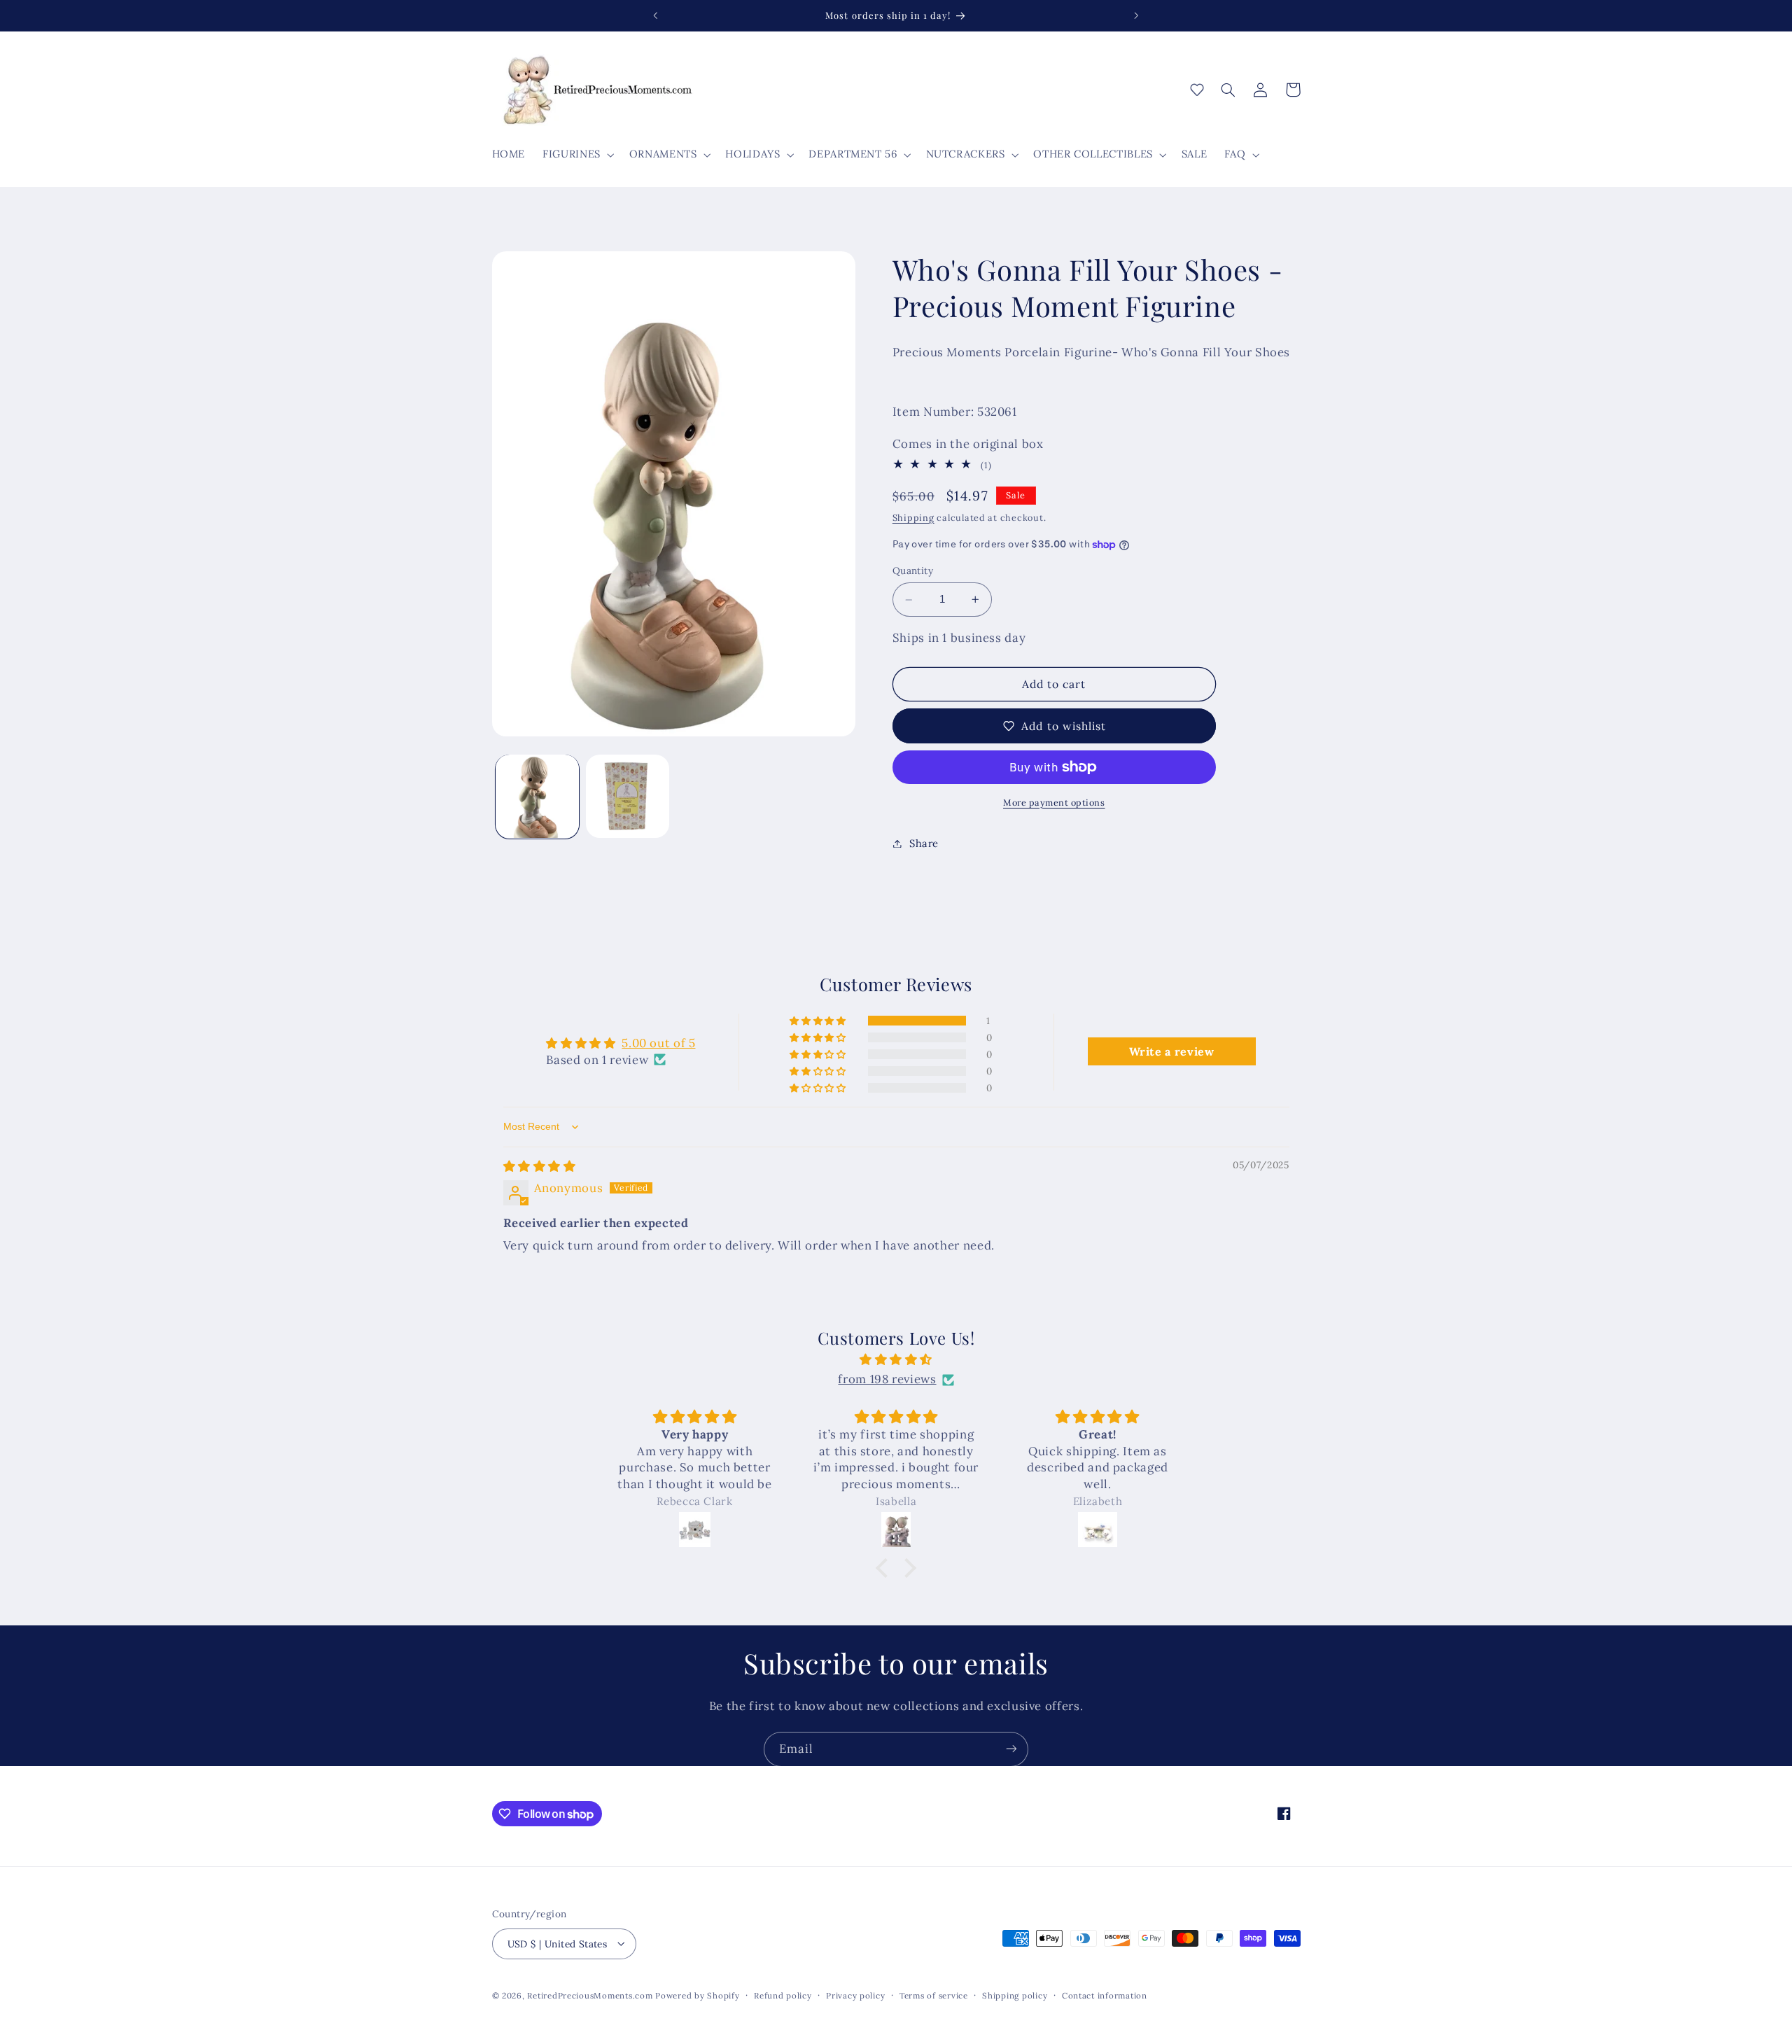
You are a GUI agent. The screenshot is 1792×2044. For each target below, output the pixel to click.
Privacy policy (855, 1995)
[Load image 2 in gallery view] (628, 796)
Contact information (1105, 1995)
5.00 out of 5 (658, 1043)
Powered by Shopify (697, 1995)
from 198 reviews (887, 1380)
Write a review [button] (1172, 1051)
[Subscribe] (1011, 1749)
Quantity (913, 571)
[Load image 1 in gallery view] (537, 796)
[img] (540, 1166)
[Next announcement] (1136, 15)
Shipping (913, 517)
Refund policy (783, 1995)
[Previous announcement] (656, 15)
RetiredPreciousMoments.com (590, 1995)
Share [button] (924, 843)
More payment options (1054, 802)
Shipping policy (1015, 1995)
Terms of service (934, 1995)
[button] (577, 155)
